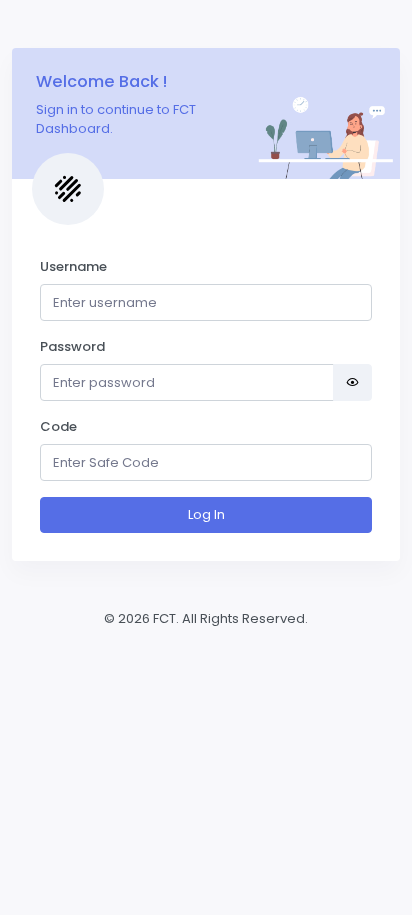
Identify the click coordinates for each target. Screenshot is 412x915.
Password (72, 346)
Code (58, 426)
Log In (206, 514)
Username (73, 266)
